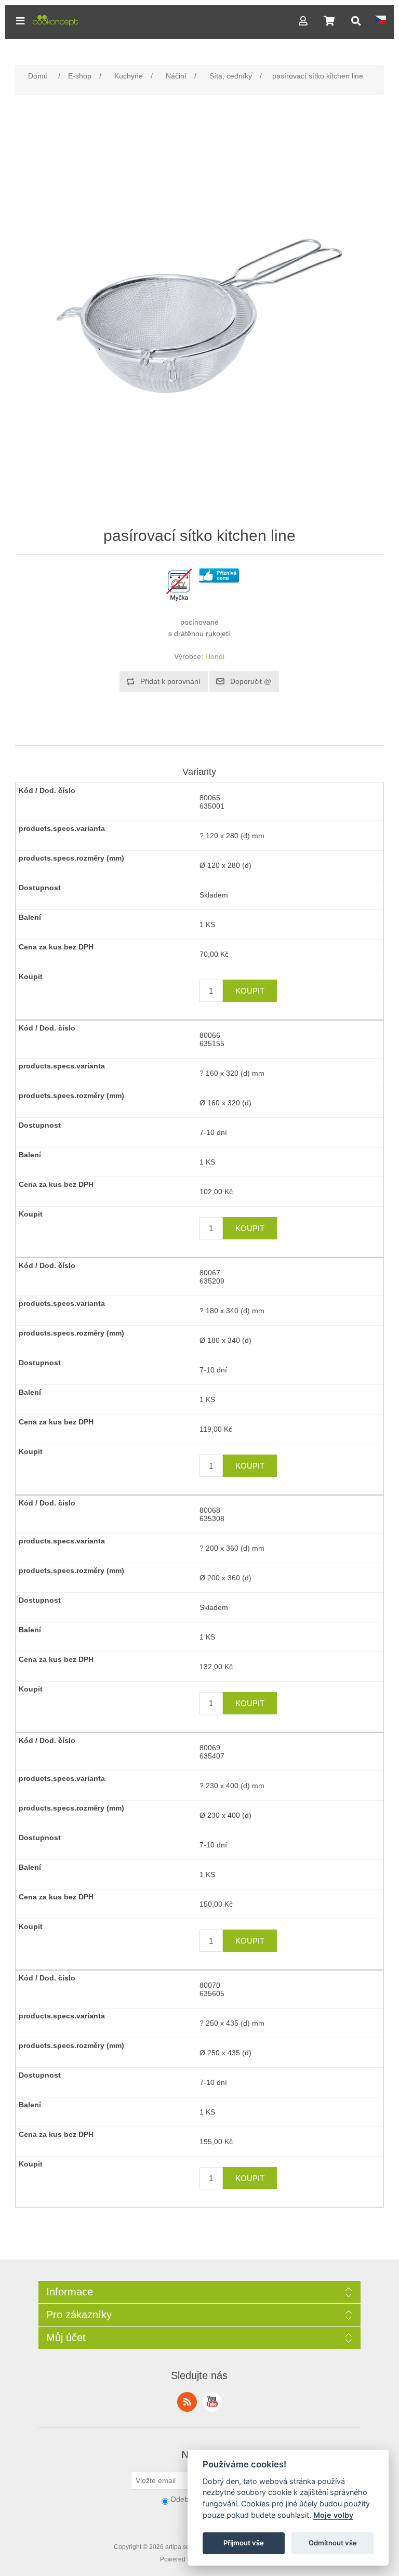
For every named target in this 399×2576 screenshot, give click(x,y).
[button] (20, 21)
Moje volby (333, 2515)
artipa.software (186, 2547)
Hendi (215, 656)
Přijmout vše (244, 2543)
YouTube (212, 2402)
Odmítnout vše (333, 2543)
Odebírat (185, 2499)
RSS (187, 2402)
